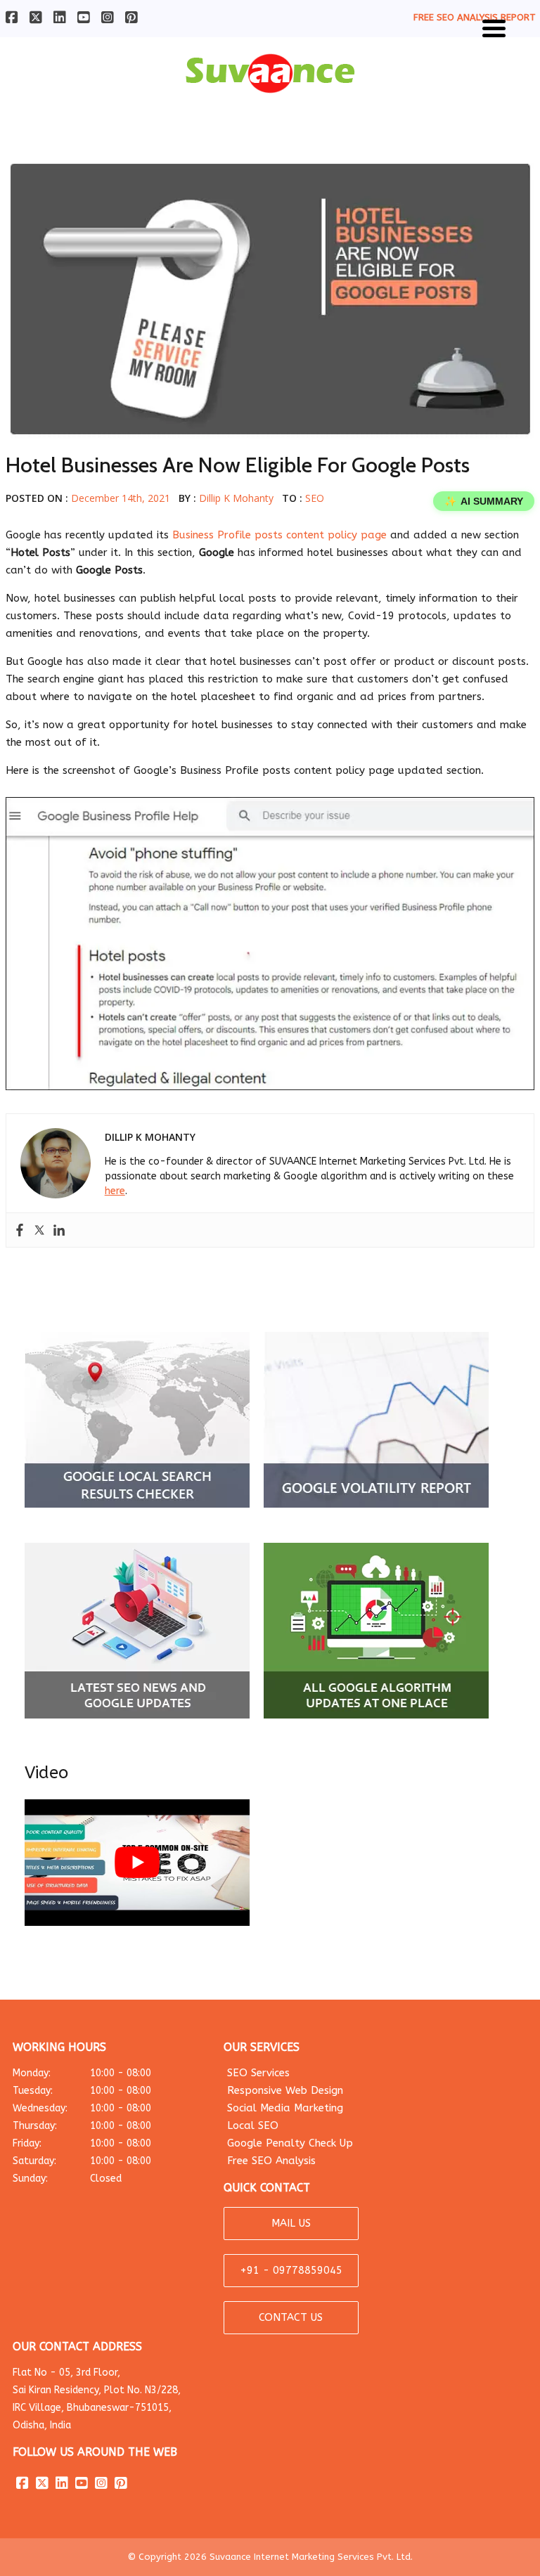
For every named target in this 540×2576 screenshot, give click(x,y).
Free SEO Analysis (271, 2161)
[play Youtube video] (137, 1863)
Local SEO (253, 2125)
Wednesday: (82, 2108)
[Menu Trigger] (494, 26)
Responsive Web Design (285, 2090)
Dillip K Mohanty (236, 498)
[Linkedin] (59, 1230)
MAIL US (291, 2223)
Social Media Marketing (285, 2108)
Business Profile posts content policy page (279, 535)
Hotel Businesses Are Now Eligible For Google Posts (238, 465)
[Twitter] (39, 1230)
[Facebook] (20, 1230)
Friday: (82, 2143)
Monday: (82, 2073)
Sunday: (67, 2179)
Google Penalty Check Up (290, 2143)
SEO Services (258, 2073)
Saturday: (82, 2161)
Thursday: (82, 2126)
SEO (315, 498)
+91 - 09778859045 (291, 2270)
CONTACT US (291, 2317)
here (115, 1191)
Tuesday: (82, 2091)
